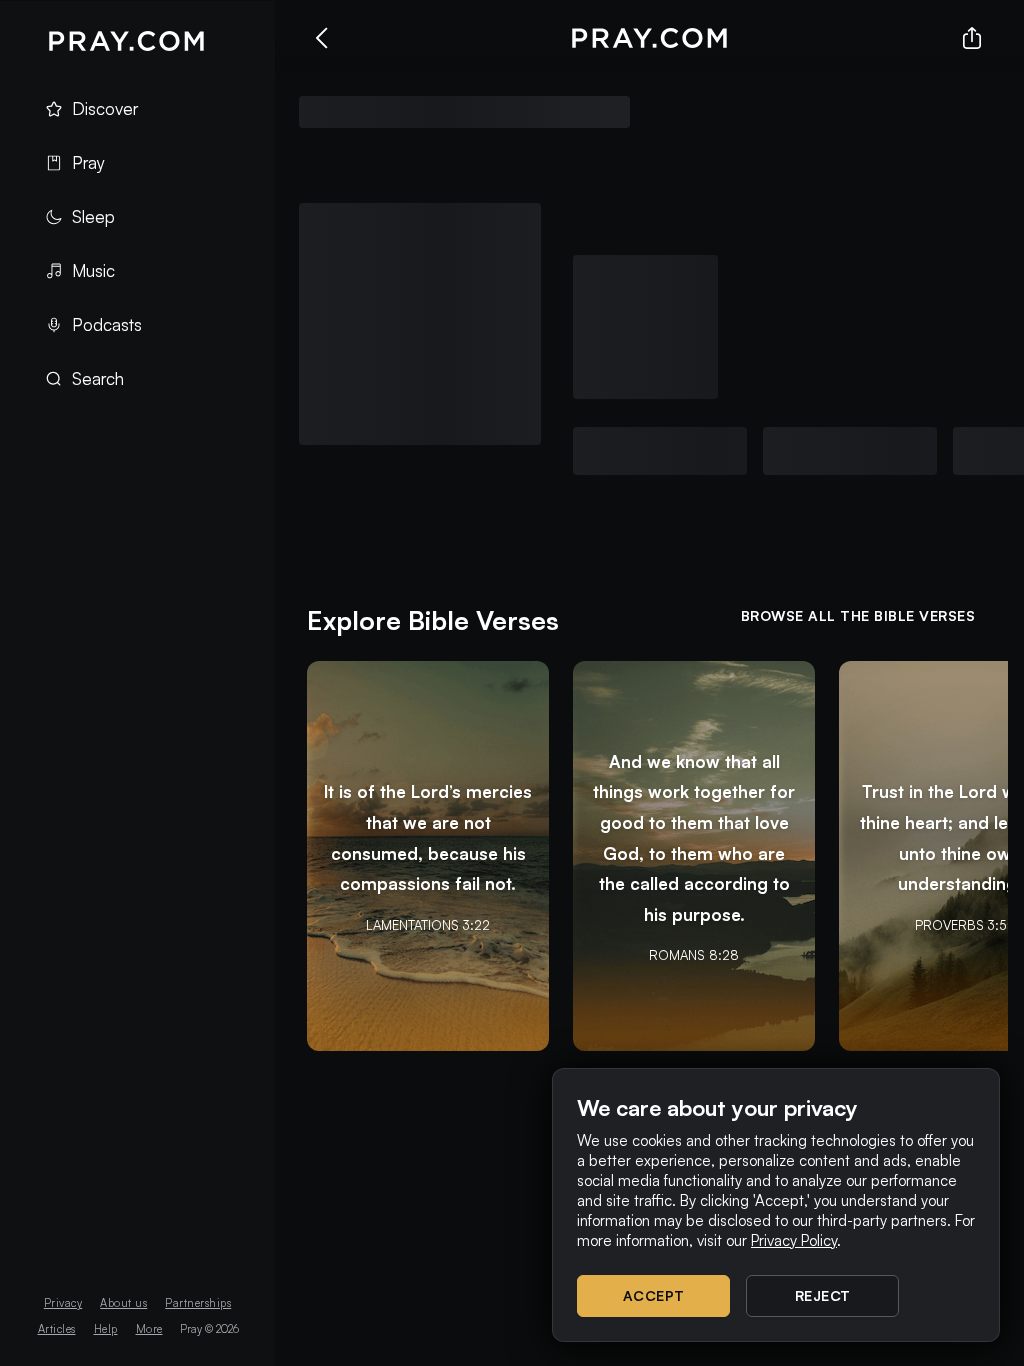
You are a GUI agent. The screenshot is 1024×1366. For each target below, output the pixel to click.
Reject (823, 1295)
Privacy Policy (794, 1240)
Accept (654, 1295)
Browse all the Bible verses (858, 615)
